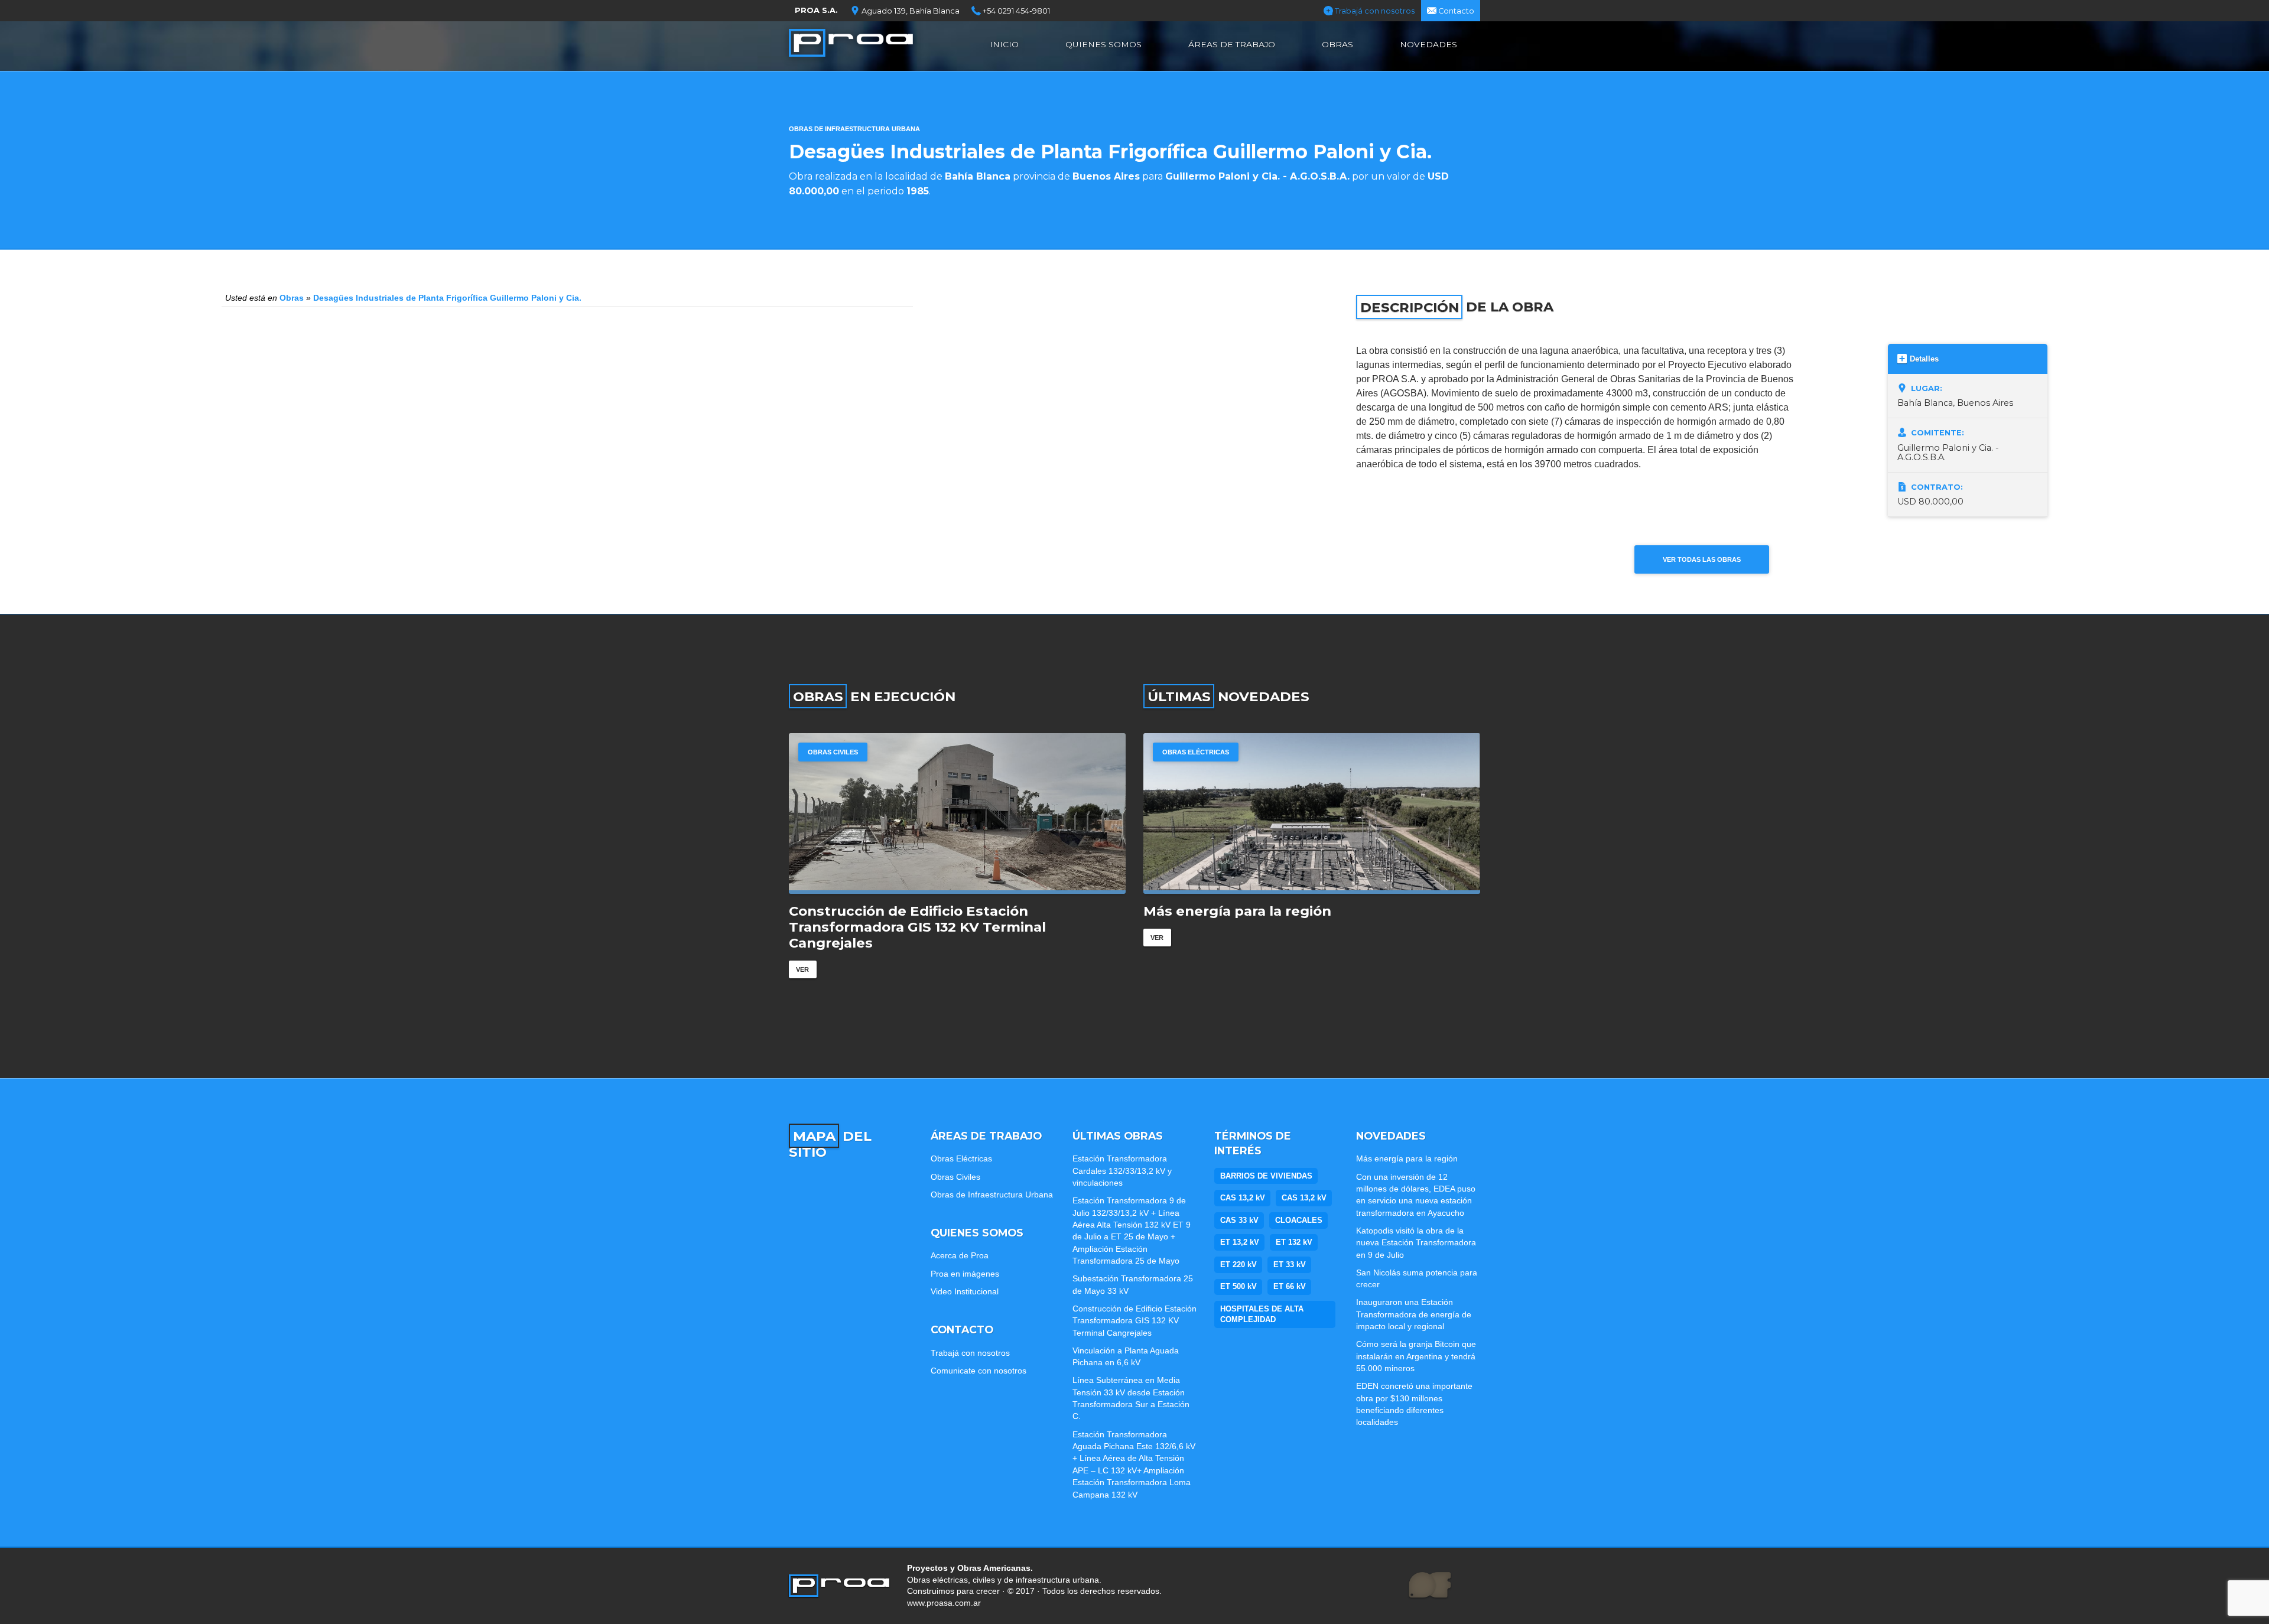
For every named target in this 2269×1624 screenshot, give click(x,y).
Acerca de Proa (960, 1255)
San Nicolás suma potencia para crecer (1417, 1278)
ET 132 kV (1294, 1242)
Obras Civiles (955, 1177)
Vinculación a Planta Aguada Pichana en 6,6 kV (1126, 1356)
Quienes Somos (1103, 44)
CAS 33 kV (1239, 1220)
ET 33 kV (1290, 1265)
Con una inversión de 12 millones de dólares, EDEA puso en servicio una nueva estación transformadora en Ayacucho (1300, 927)
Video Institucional (965, 1291)
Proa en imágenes (965, 1274)
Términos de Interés (1253, 1143)
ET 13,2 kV (1240, 1242)
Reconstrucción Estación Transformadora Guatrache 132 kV (938, 919)
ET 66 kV (1290, 1286)
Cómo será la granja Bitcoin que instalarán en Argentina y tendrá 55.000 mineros (1416, 1356)
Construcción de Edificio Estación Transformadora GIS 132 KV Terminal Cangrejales (1134, 1321)
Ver (802, 953)
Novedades (1428, 44)
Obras (1337, 44)
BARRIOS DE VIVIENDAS (1266, 1176)
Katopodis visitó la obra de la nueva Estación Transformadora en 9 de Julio (1416, 1243)
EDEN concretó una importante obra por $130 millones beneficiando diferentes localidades (1414, 1404)
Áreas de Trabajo (1232, 44)
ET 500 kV (1238, 1286)
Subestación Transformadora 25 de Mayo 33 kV (1133, 1284)
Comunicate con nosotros (979, 1371)
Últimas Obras (1118, 1136)
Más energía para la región (1407, 1158)
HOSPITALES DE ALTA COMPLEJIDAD (1262, 1314)
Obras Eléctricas (841, 752)
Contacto (1455, 11)
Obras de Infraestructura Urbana (854, 129)
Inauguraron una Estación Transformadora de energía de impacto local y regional (1414, 1314)
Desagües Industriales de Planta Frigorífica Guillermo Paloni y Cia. (447, 298)
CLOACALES (1299, 1220)
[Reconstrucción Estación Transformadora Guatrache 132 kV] (957, 813)
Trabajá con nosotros (1374, 11)
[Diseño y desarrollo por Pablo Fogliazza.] (1430, 1586)
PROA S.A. (816, 10)
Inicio (1004, 44)
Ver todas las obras (1702, 559)
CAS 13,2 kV (1243, 1198)
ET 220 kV (1238, 1265)
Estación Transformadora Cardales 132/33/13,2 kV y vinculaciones (1122, 1171)
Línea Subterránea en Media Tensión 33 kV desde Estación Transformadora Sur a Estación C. (1131, 1398)
